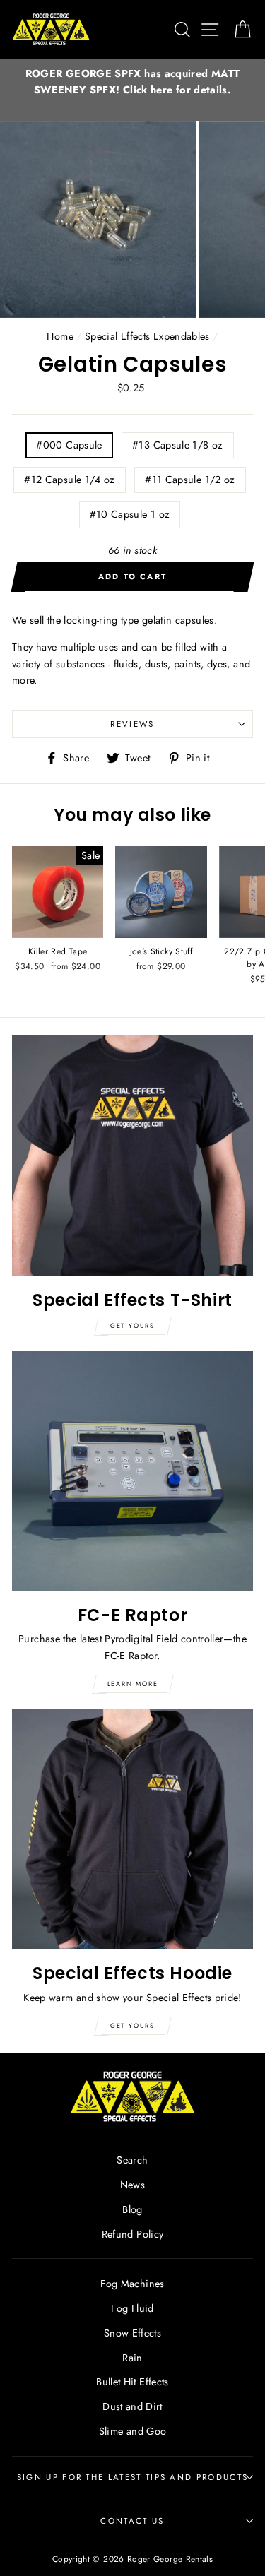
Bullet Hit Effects (132, 2382)
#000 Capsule (69, 445)
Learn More (133, 1684)
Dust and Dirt (132, 2406)
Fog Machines (132, 2284)
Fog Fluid (132, 2308)
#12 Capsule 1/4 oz (70, 480)
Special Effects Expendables (147, 336)
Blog (132, 2209)
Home (60, 336)
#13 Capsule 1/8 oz (178, 445)
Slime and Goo (133, 2431)
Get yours (132, 1325)
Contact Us (132, 2521)
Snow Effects (132, 2333)
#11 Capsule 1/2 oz (190, 480)
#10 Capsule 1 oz (130, 514)
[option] (132, 82)
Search (132, 2160)
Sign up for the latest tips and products (132, 2477)
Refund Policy (133, 2234)
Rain (132, 2358)
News (132, 2185)
